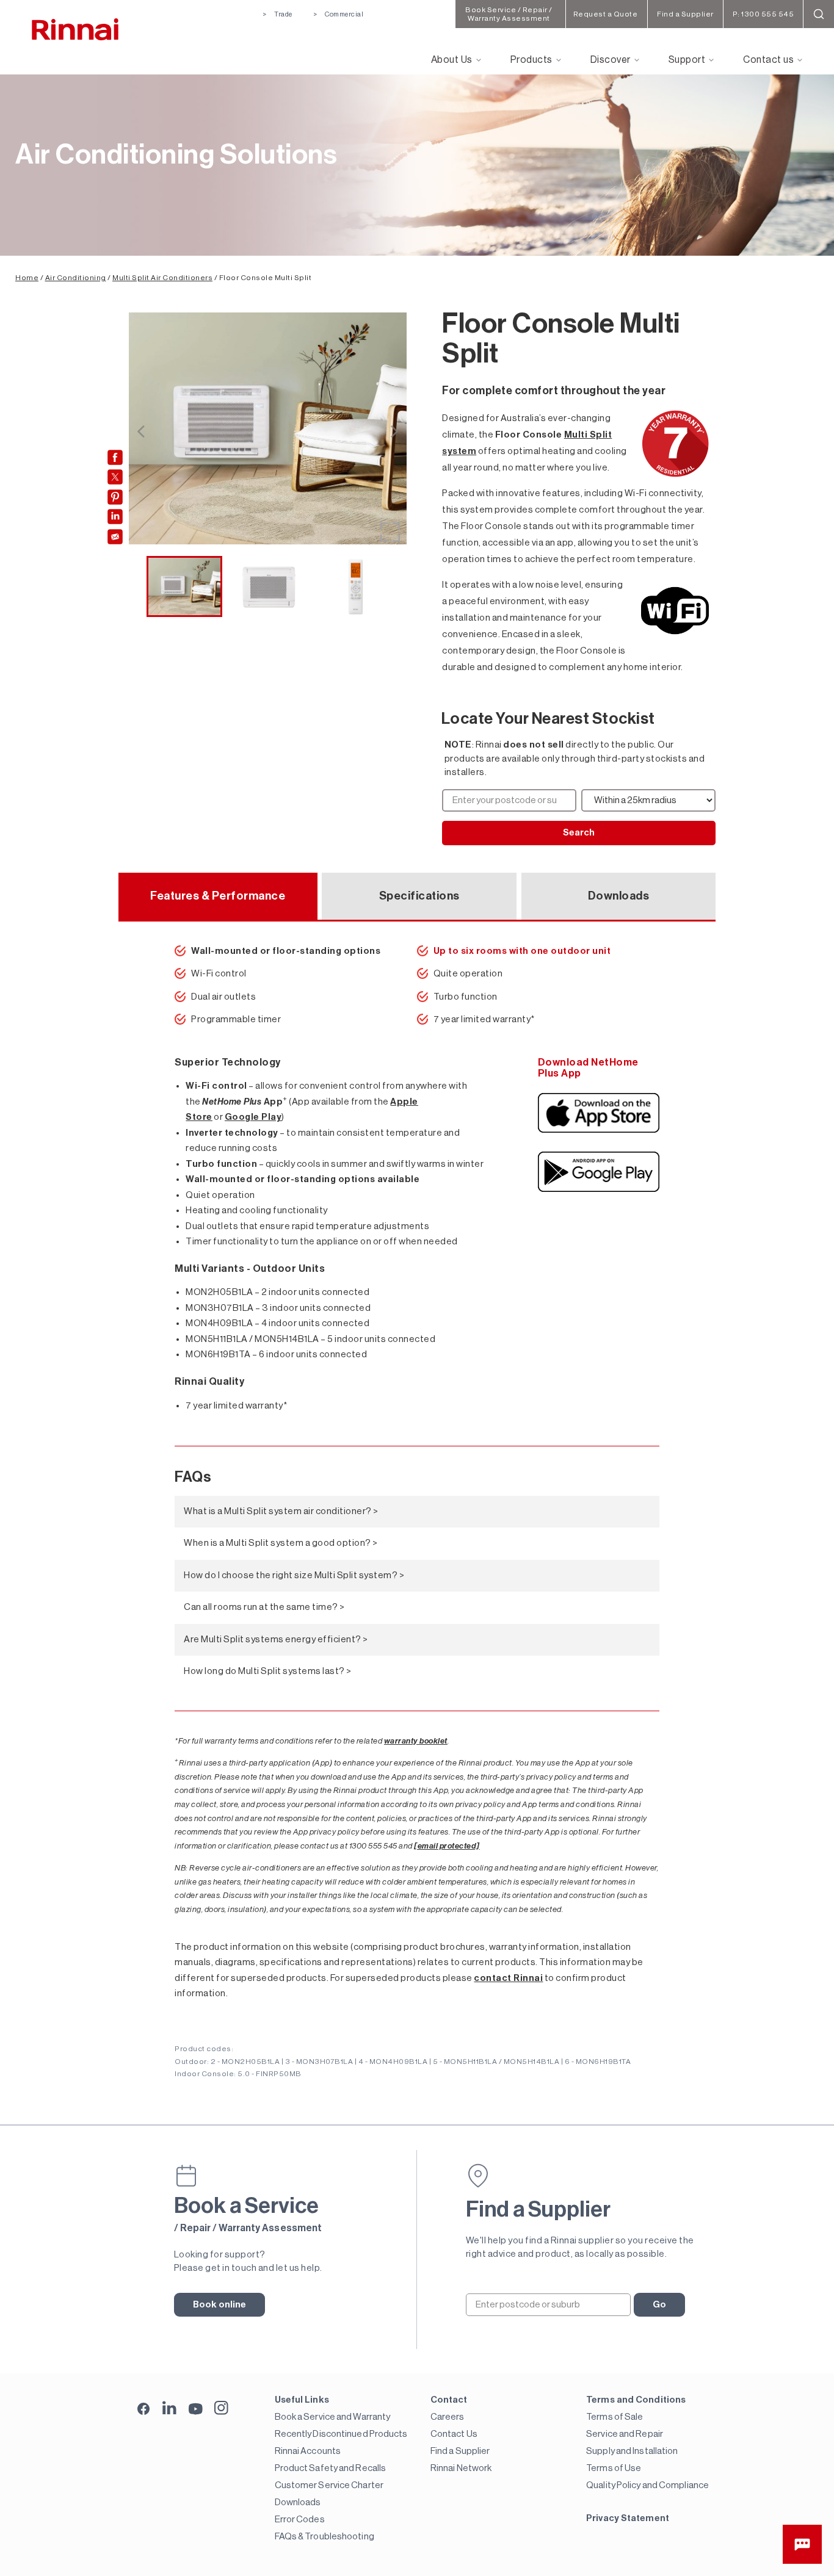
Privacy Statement (628, 2518)
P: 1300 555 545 (763, 14)
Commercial (344, 14)
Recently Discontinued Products (341, 2434)
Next (394, 431)
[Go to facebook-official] (144, 2410)
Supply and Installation (632, 2451)
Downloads (619, 896)
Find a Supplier (460, 2451)
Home (27, 278)
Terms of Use (614, 2468)
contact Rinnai (508, 1978)
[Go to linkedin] (169, 2408)
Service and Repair (625, 2434)
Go (659, 2305)
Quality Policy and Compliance (647, 2485)
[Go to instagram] (221, 2408)
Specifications (419, 896)
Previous (140, 431)
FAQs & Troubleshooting (325, 2537)
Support (687, 60)
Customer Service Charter (329, 2485)
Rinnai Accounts (308, 2451)
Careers (448, 2417)
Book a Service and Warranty (333, 2417)
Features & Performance (218, 896)
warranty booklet (416, 1741)
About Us (452, 60)
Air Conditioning (76, 278)
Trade (283, 14)
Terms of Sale (615, 2417)
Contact (449, 2400)
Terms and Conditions (636, 2400)
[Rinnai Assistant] (802, 2544)
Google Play (253, 1117)
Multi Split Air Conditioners (162, 278)
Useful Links (302, 2400)
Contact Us (454, 2434)
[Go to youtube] (196, 2408)
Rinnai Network (461, 2468)
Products (531, 60)
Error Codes (300, 2520)
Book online (220, 2305)
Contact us (768, 60)
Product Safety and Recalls (331, 2468)
